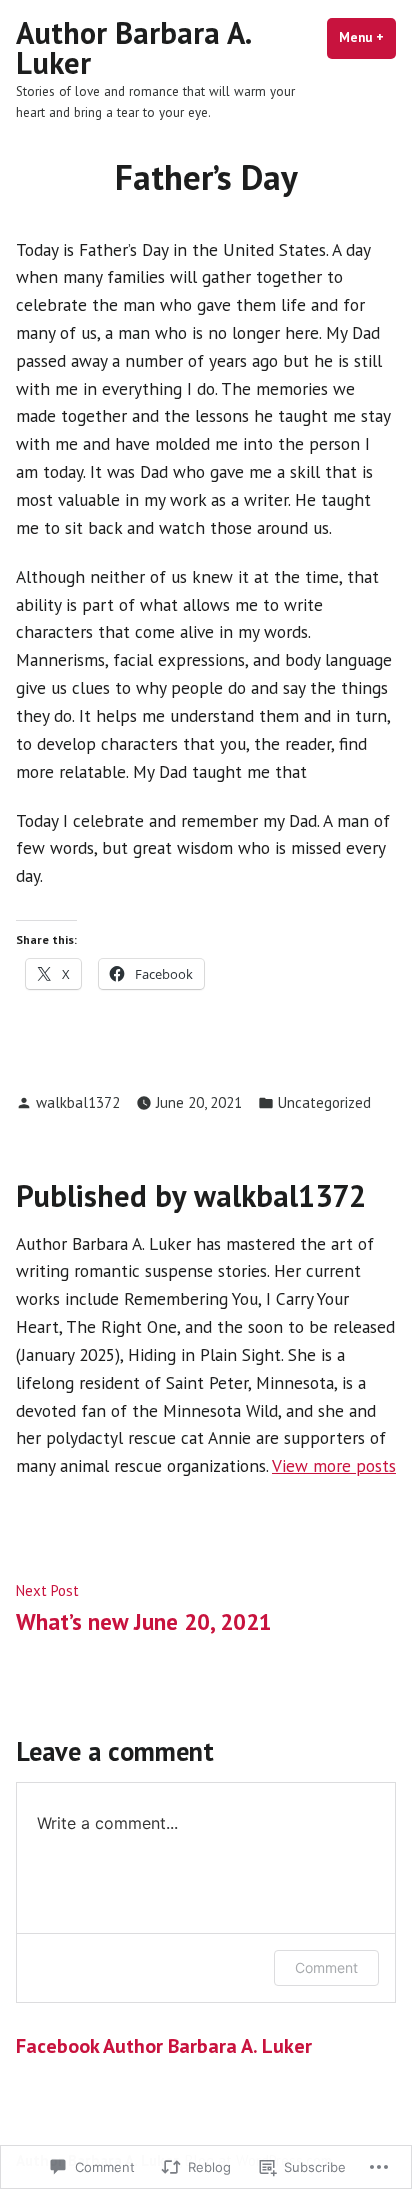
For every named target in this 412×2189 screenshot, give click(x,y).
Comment (326, 1967)
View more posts (334, 1465)
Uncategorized (324, 1102)
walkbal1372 (78, 1102)
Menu (367, 37)
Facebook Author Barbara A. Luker (164, 2046)
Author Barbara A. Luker (133, 47)
